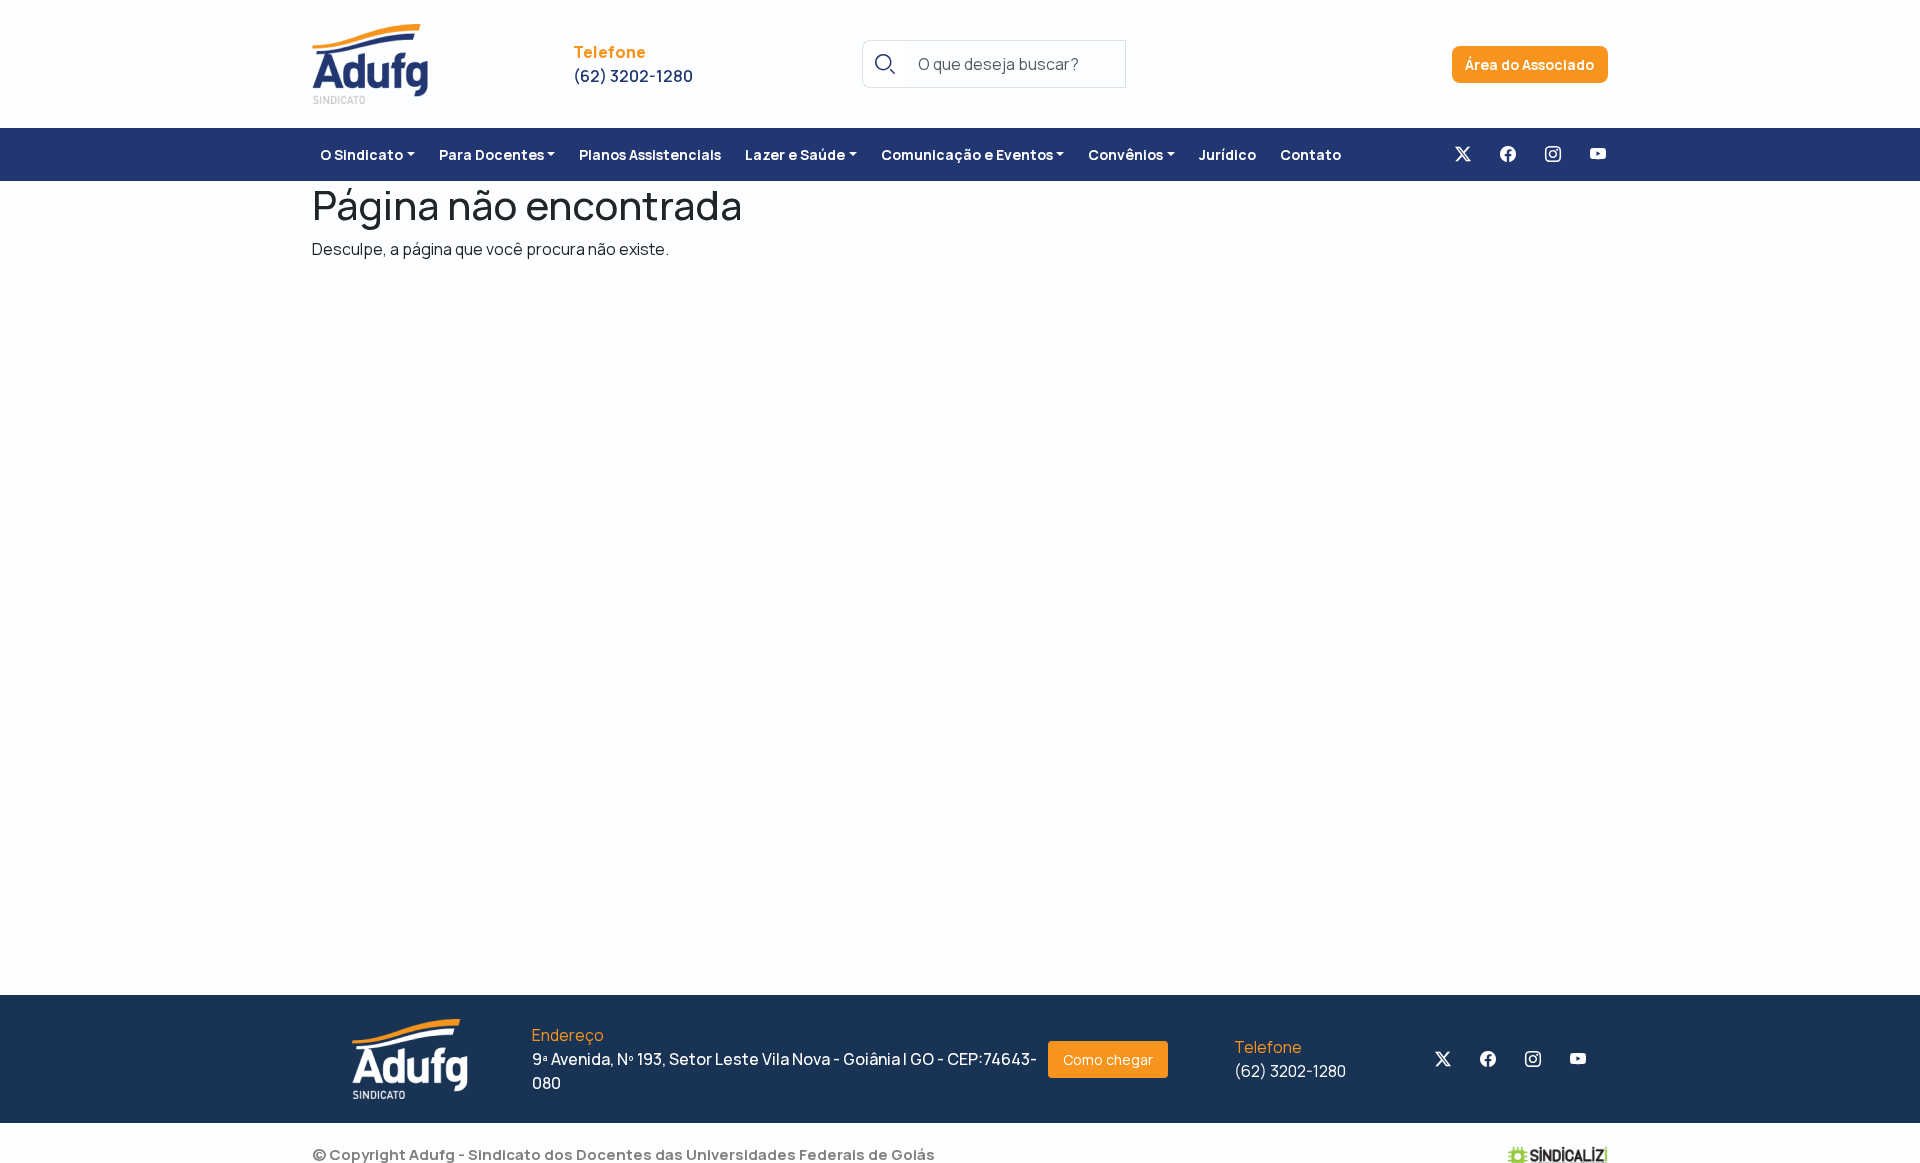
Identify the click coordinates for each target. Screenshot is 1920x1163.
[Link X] (1463, 155)
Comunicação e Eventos (967, 154)
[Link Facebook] (1508, 155)
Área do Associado (1529, 64)
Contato (1310, 154)
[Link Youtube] (1598, 155)
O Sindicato (361, 154)
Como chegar (1108, 1059)
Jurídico (1227, 154)
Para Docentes (491, 154)
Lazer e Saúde (795, 154)
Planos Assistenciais (650, 154)
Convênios (1125, 154)
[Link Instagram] (1553, 155)
